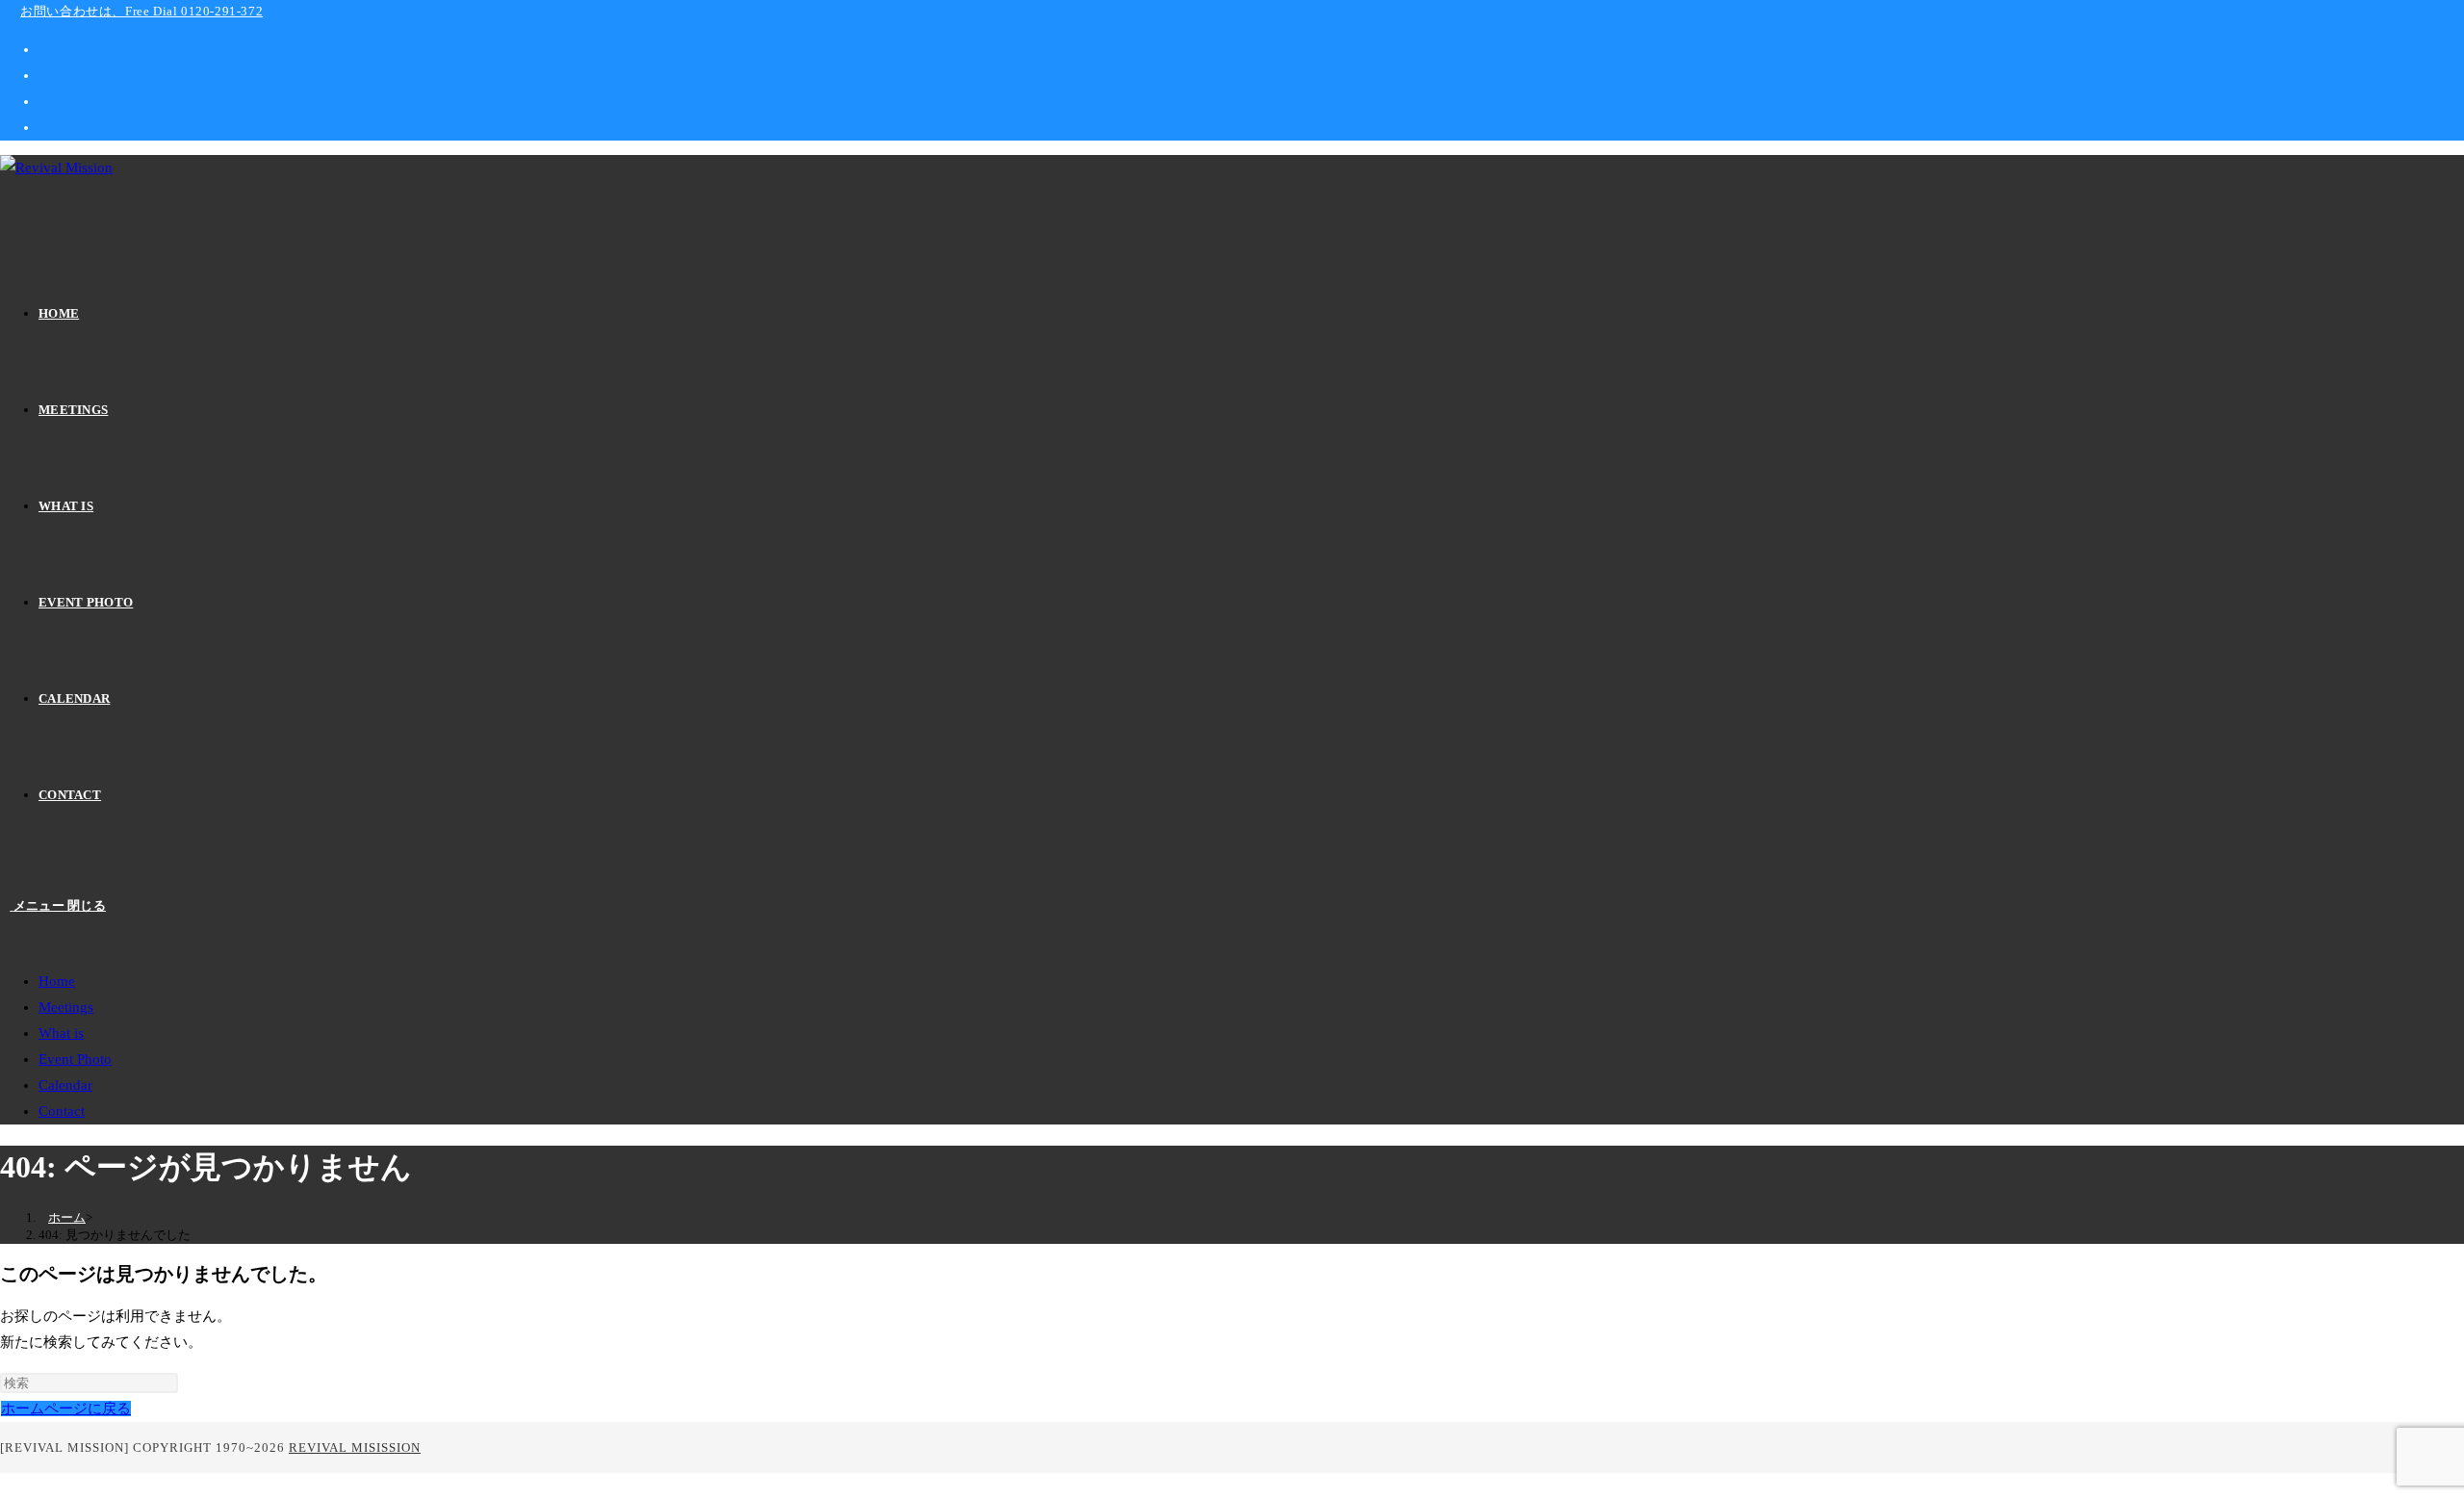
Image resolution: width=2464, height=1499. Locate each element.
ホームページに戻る (66, 1409)
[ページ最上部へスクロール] (6, 1486)
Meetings (66, 1007)
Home (57, 981)
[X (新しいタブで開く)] (44, 49)
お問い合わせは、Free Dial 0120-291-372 (141, 11)
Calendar (65, 1085)
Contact (62, 1111)
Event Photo (75, 1059)
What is (61, 1033)
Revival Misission (355, 1447)
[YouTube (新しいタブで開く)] (44, 127)
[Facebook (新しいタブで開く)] (44, 75)
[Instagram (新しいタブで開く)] (44, 101)
